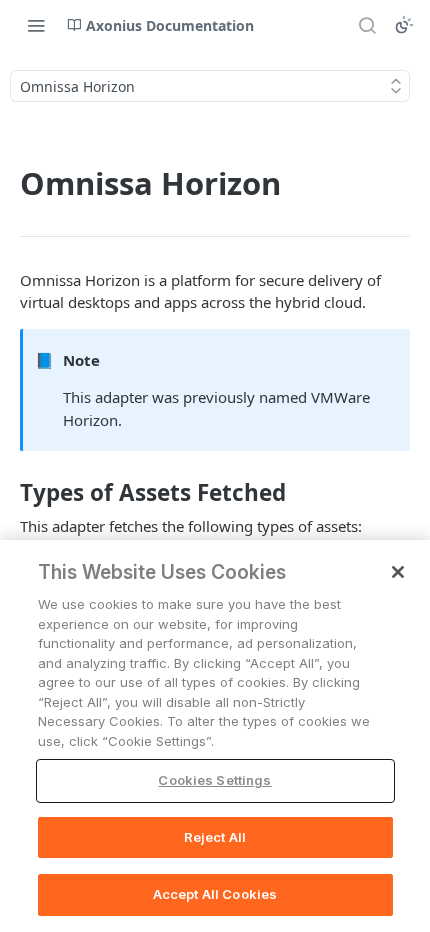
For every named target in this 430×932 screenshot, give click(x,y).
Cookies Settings (214, 780)
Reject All (215, 837)
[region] (215, 736)
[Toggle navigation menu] (36, 25)
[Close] (398, 572)
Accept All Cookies (215, 894)
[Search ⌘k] (367, 25)
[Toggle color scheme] (404, 25)
